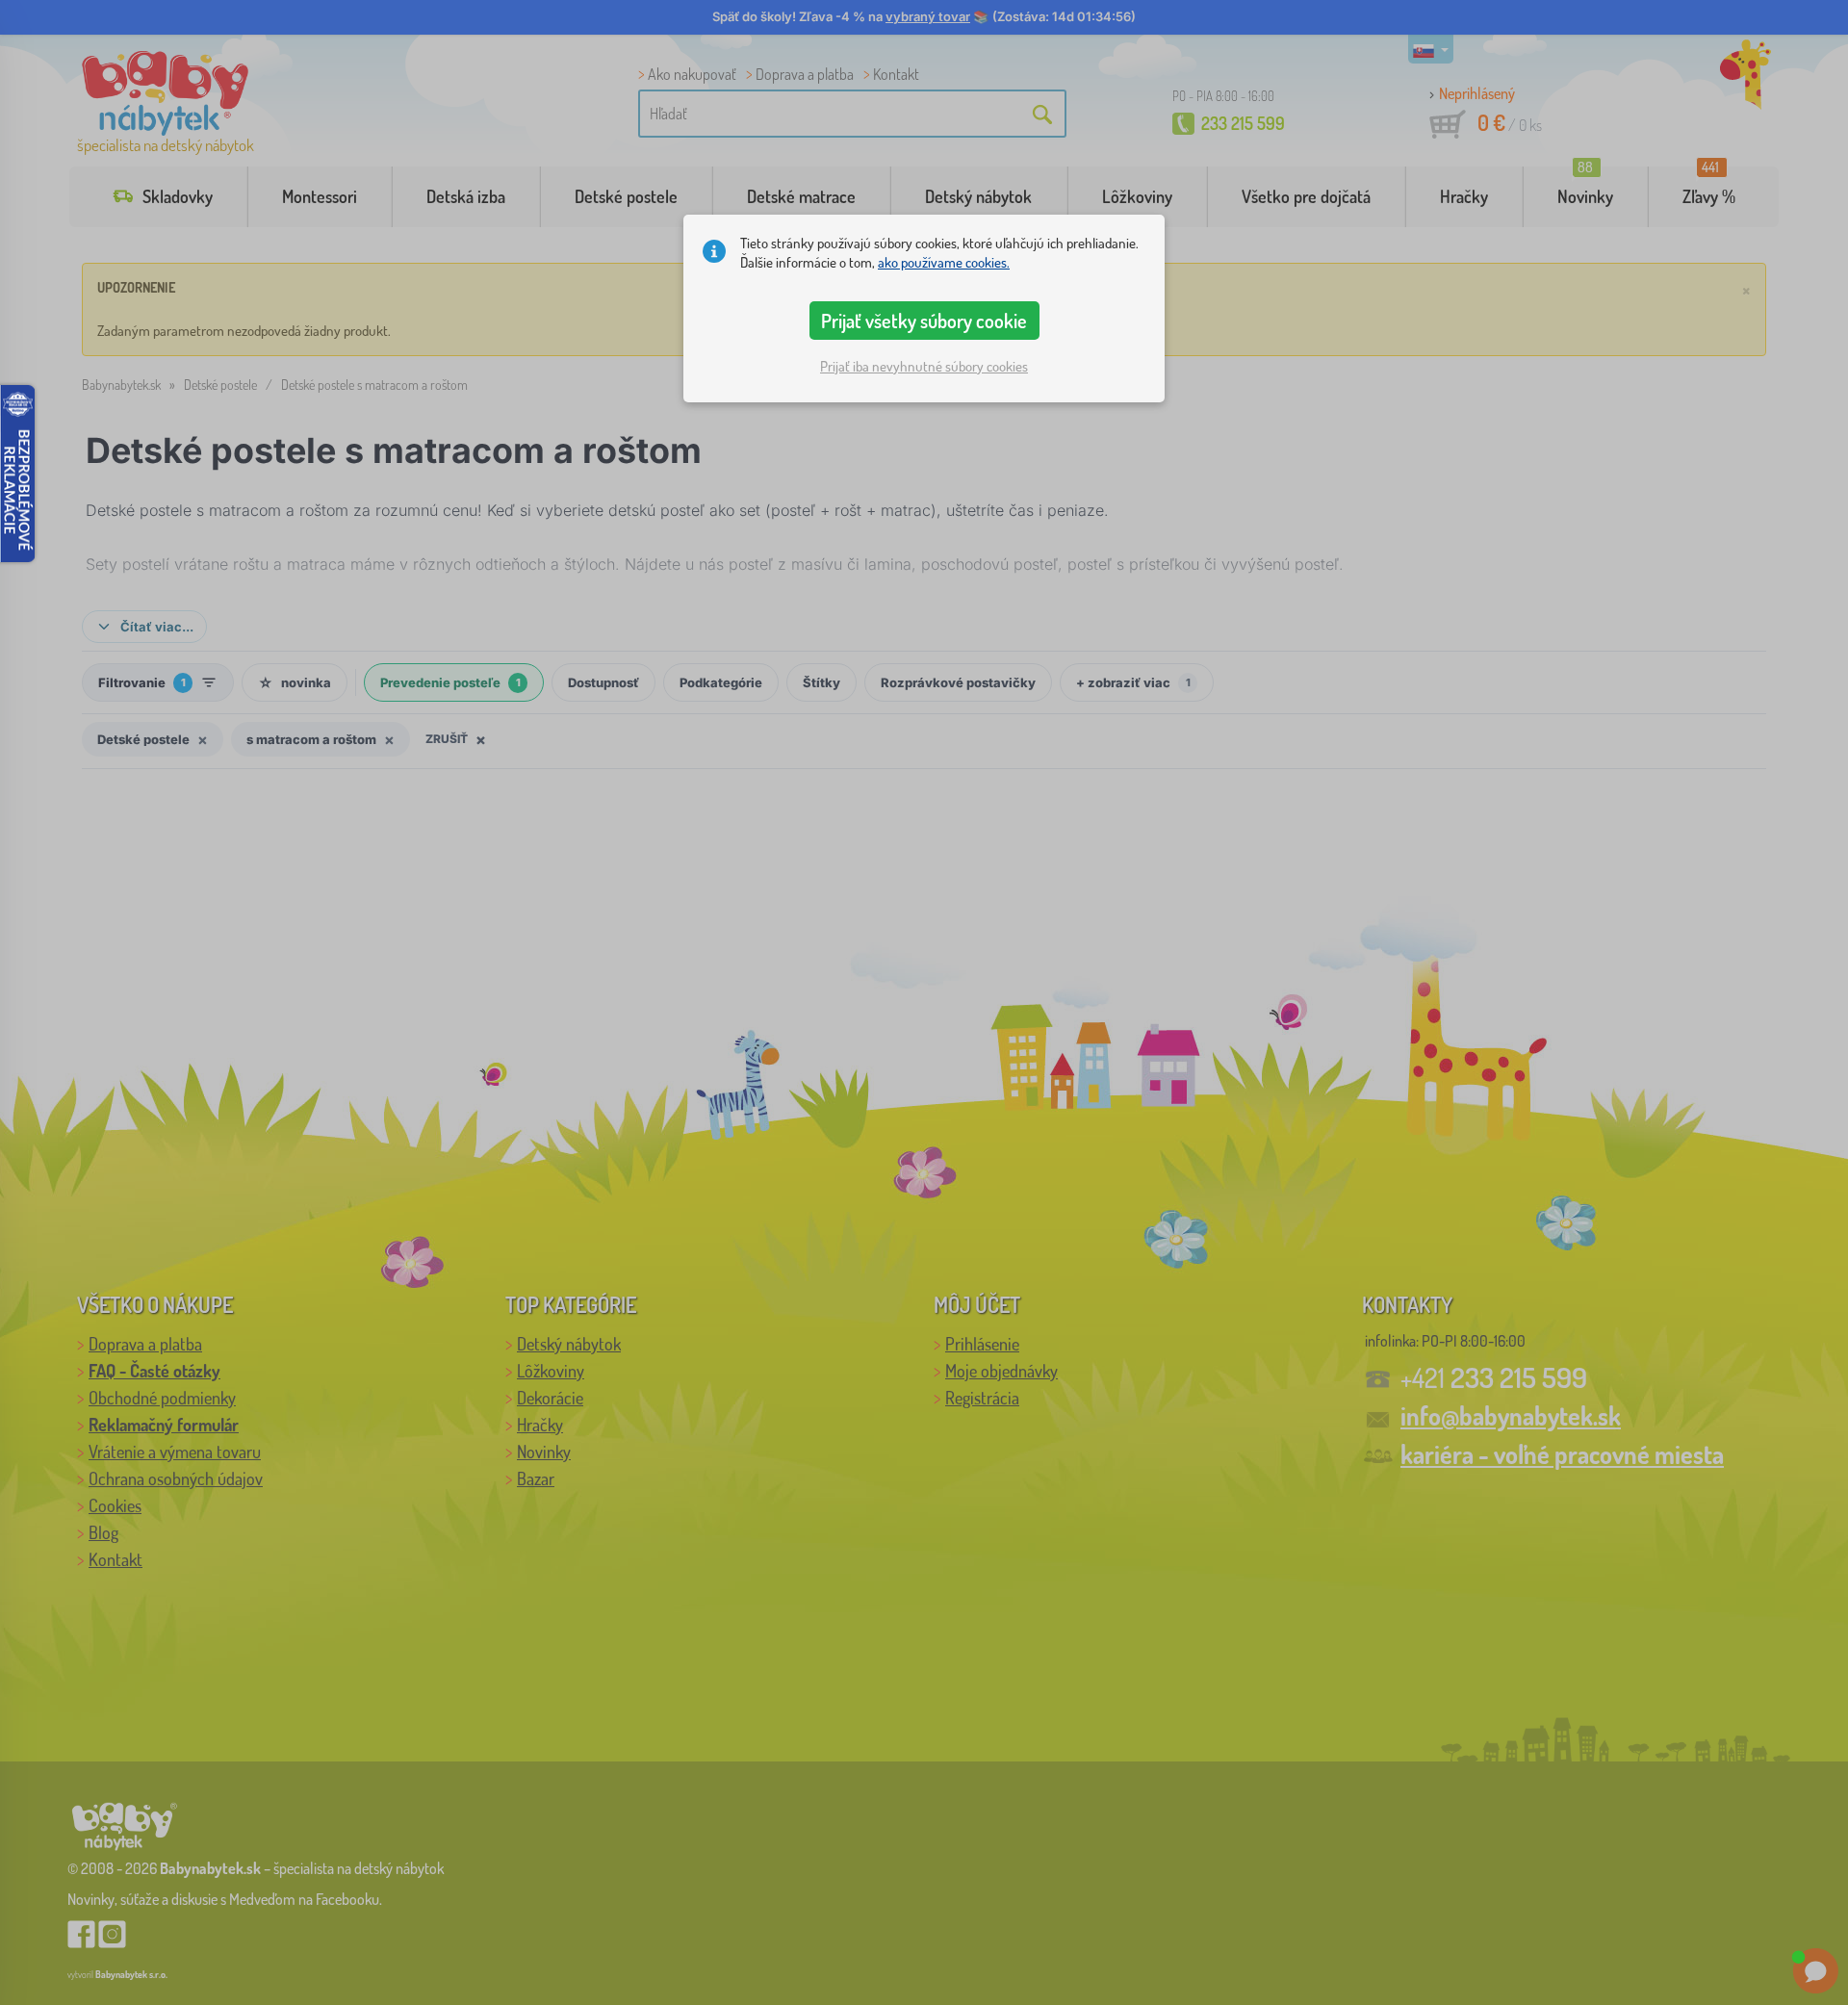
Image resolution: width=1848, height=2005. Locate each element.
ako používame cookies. (944, 262)
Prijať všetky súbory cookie (924, 321)
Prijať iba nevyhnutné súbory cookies (924, 366)
